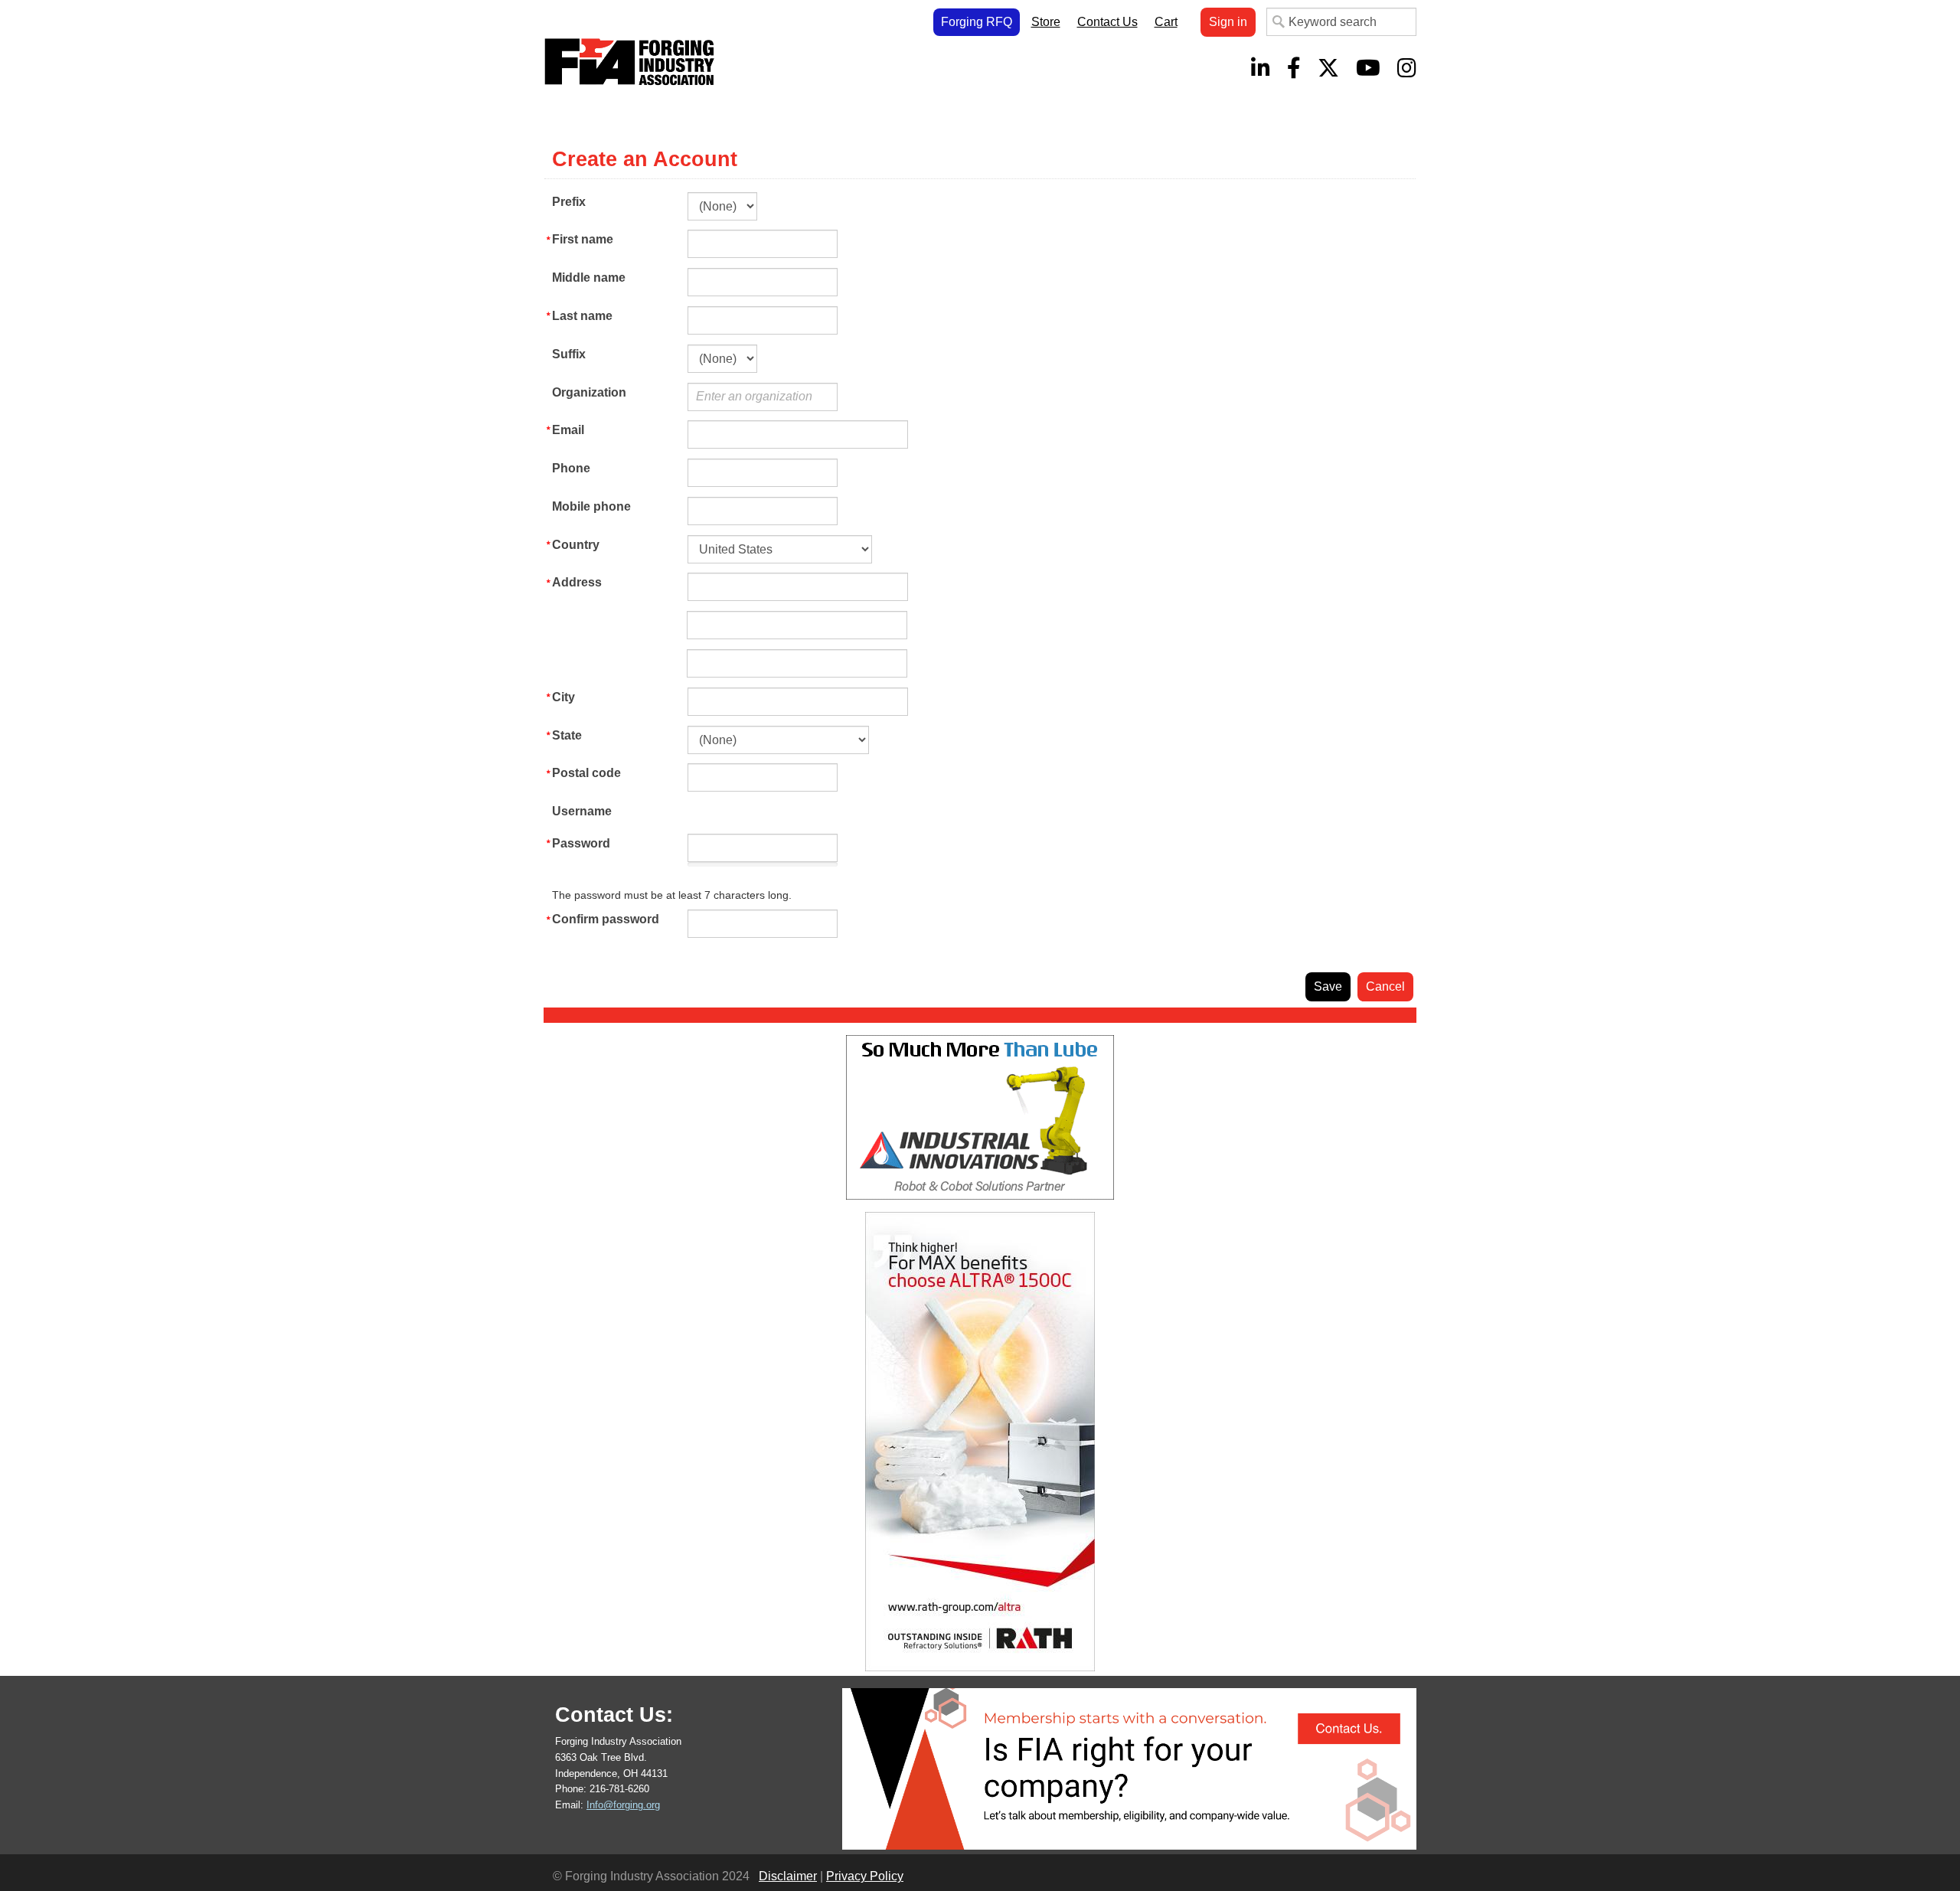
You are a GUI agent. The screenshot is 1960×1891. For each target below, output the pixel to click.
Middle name (589, 278)
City (563, 697)
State (567, 735)
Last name (582, 316)
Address (577, 582)
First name (583, 239)
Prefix (569, 202)
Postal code (586, 773)
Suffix (569, 354)
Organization (589, 392)
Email (568, 430)
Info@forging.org (623, 1805)
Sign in (1228, 22)
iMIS (632, 62)
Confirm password (606, 919)
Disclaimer (788, 1876)
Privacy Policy (865, 1876)
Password (581, 843)
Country (576, 545)
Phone (571, 468)
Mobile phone (591, 506)
